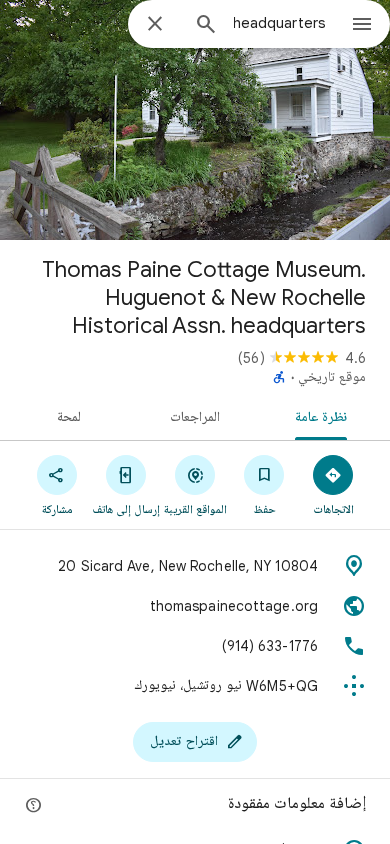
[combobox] (280, 23)
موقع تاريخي (332, 378)
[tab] (325, 416)
